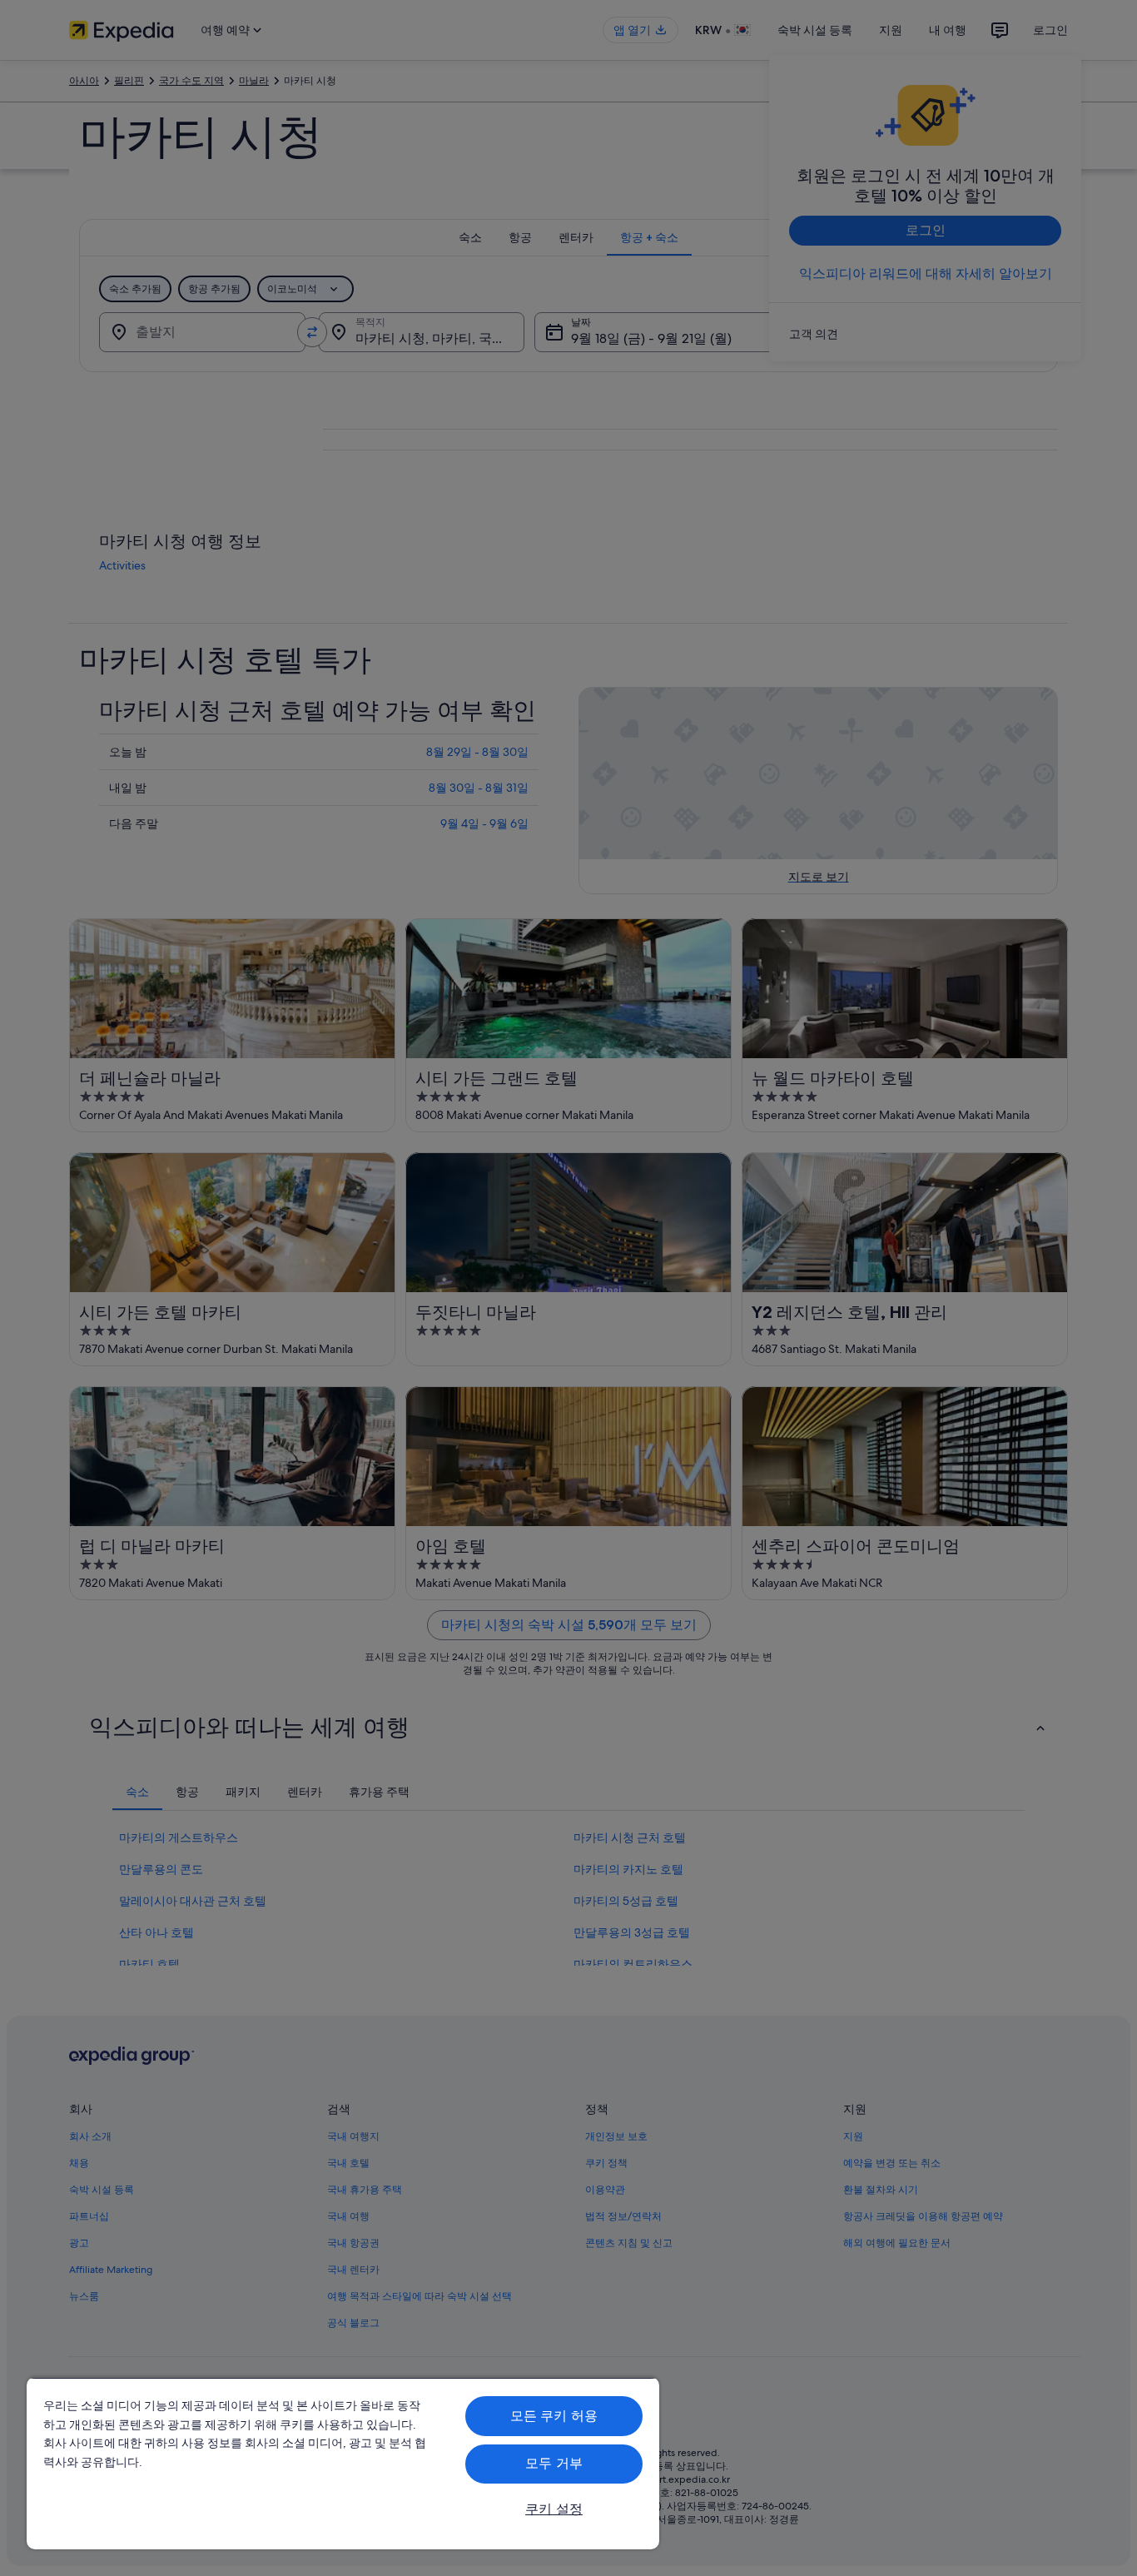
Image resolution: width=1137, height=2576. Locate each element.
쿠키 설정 (554, 2509)
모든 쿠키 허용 (554, 2416)
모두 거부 (554, 2463)
